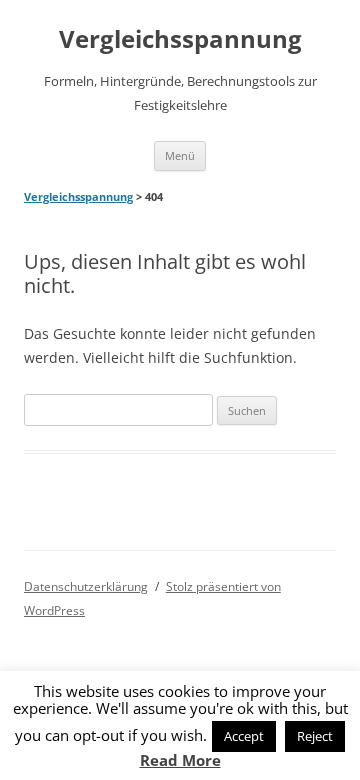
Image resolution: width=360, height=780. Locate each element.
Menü (180, 155)
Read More (180, 760)
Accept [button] (244, 736)
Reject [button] (315, 736)
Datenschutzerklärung (86, 586)
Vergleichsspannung (180, 39)
